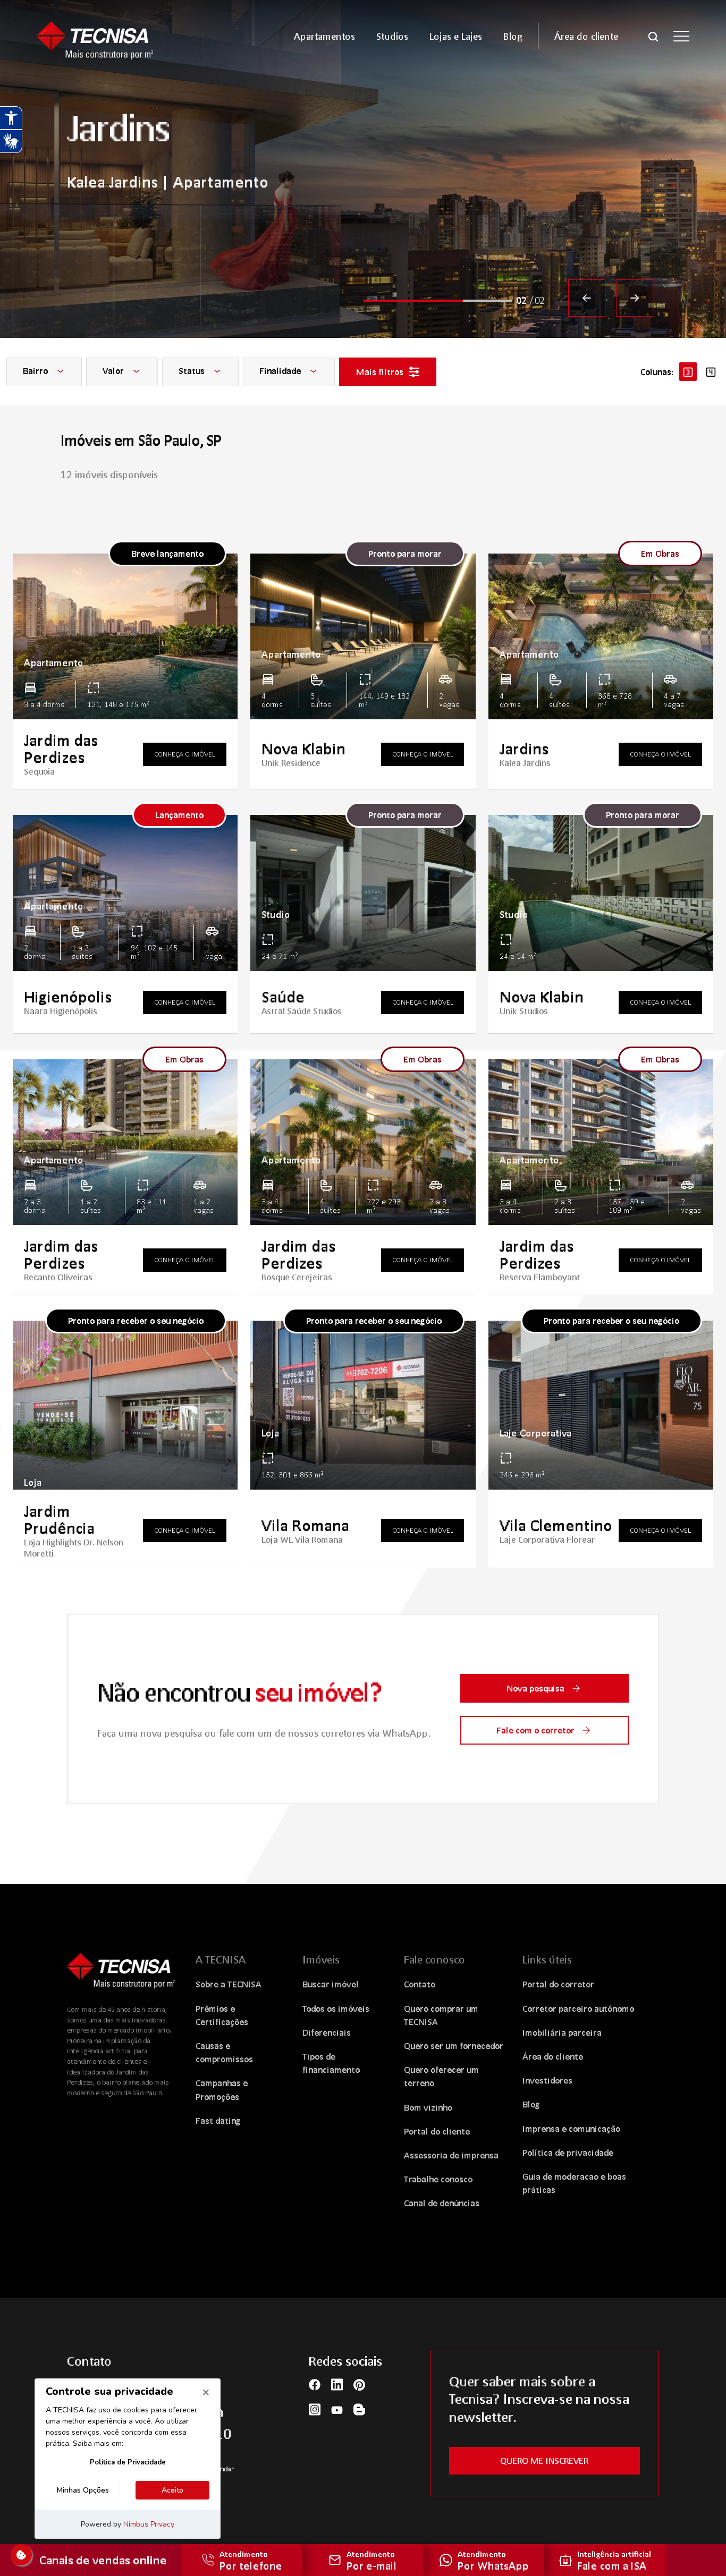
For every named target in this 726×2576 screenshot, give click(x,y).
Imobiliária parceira (562, 2032)
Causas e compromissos (224, 2052)
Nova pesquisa (535, 1688)
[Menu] (681, 36)
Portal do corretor (558, 1984)
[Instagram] (315, 2409)
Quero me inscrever (544, 2460)
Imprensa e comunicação (571, 2128)
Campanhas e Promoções (222, 2089)
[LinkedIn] (337, 2384)
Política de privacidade (568, 2152)
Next (635, 298)
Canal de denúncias (442, 2203)
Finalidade (281, 371)
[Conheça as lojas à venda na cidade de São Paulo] (363, 169)
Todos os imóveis (336, 2008)
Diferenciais (327, 2032)
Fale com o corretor (535, 1730)
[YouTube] (337, 2409)
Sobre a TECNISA (229, 1984)
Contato (420, 1984)
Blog (531, 2104)
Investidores (547, 2080)
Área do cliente (553, 2056)
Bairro (36, 371)
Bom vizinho (428, 2107)
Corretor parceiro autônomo (578, 2008)
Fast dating (218, 2120)
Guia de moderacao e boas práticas (574, 2183)
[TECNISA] (113, 36)
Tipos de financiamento (331, 2063)
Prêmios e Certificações (222, 2015)
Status (193, 371)
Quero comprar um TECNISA (441, 2015)
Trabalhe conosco (438, 2179)
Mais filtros (380, 372)
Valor (114, 371)
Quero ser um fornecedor (454, 2046)
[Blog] (359, 2409)
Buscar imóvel (331, 1984)
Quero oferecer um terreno (441, 2076)
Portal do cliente (437, 2131)
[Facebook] (315, 2384)
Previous (587, 298)
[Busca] (653, 36)
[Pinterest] (359, 2384)
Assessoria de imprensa (451, 2155)
